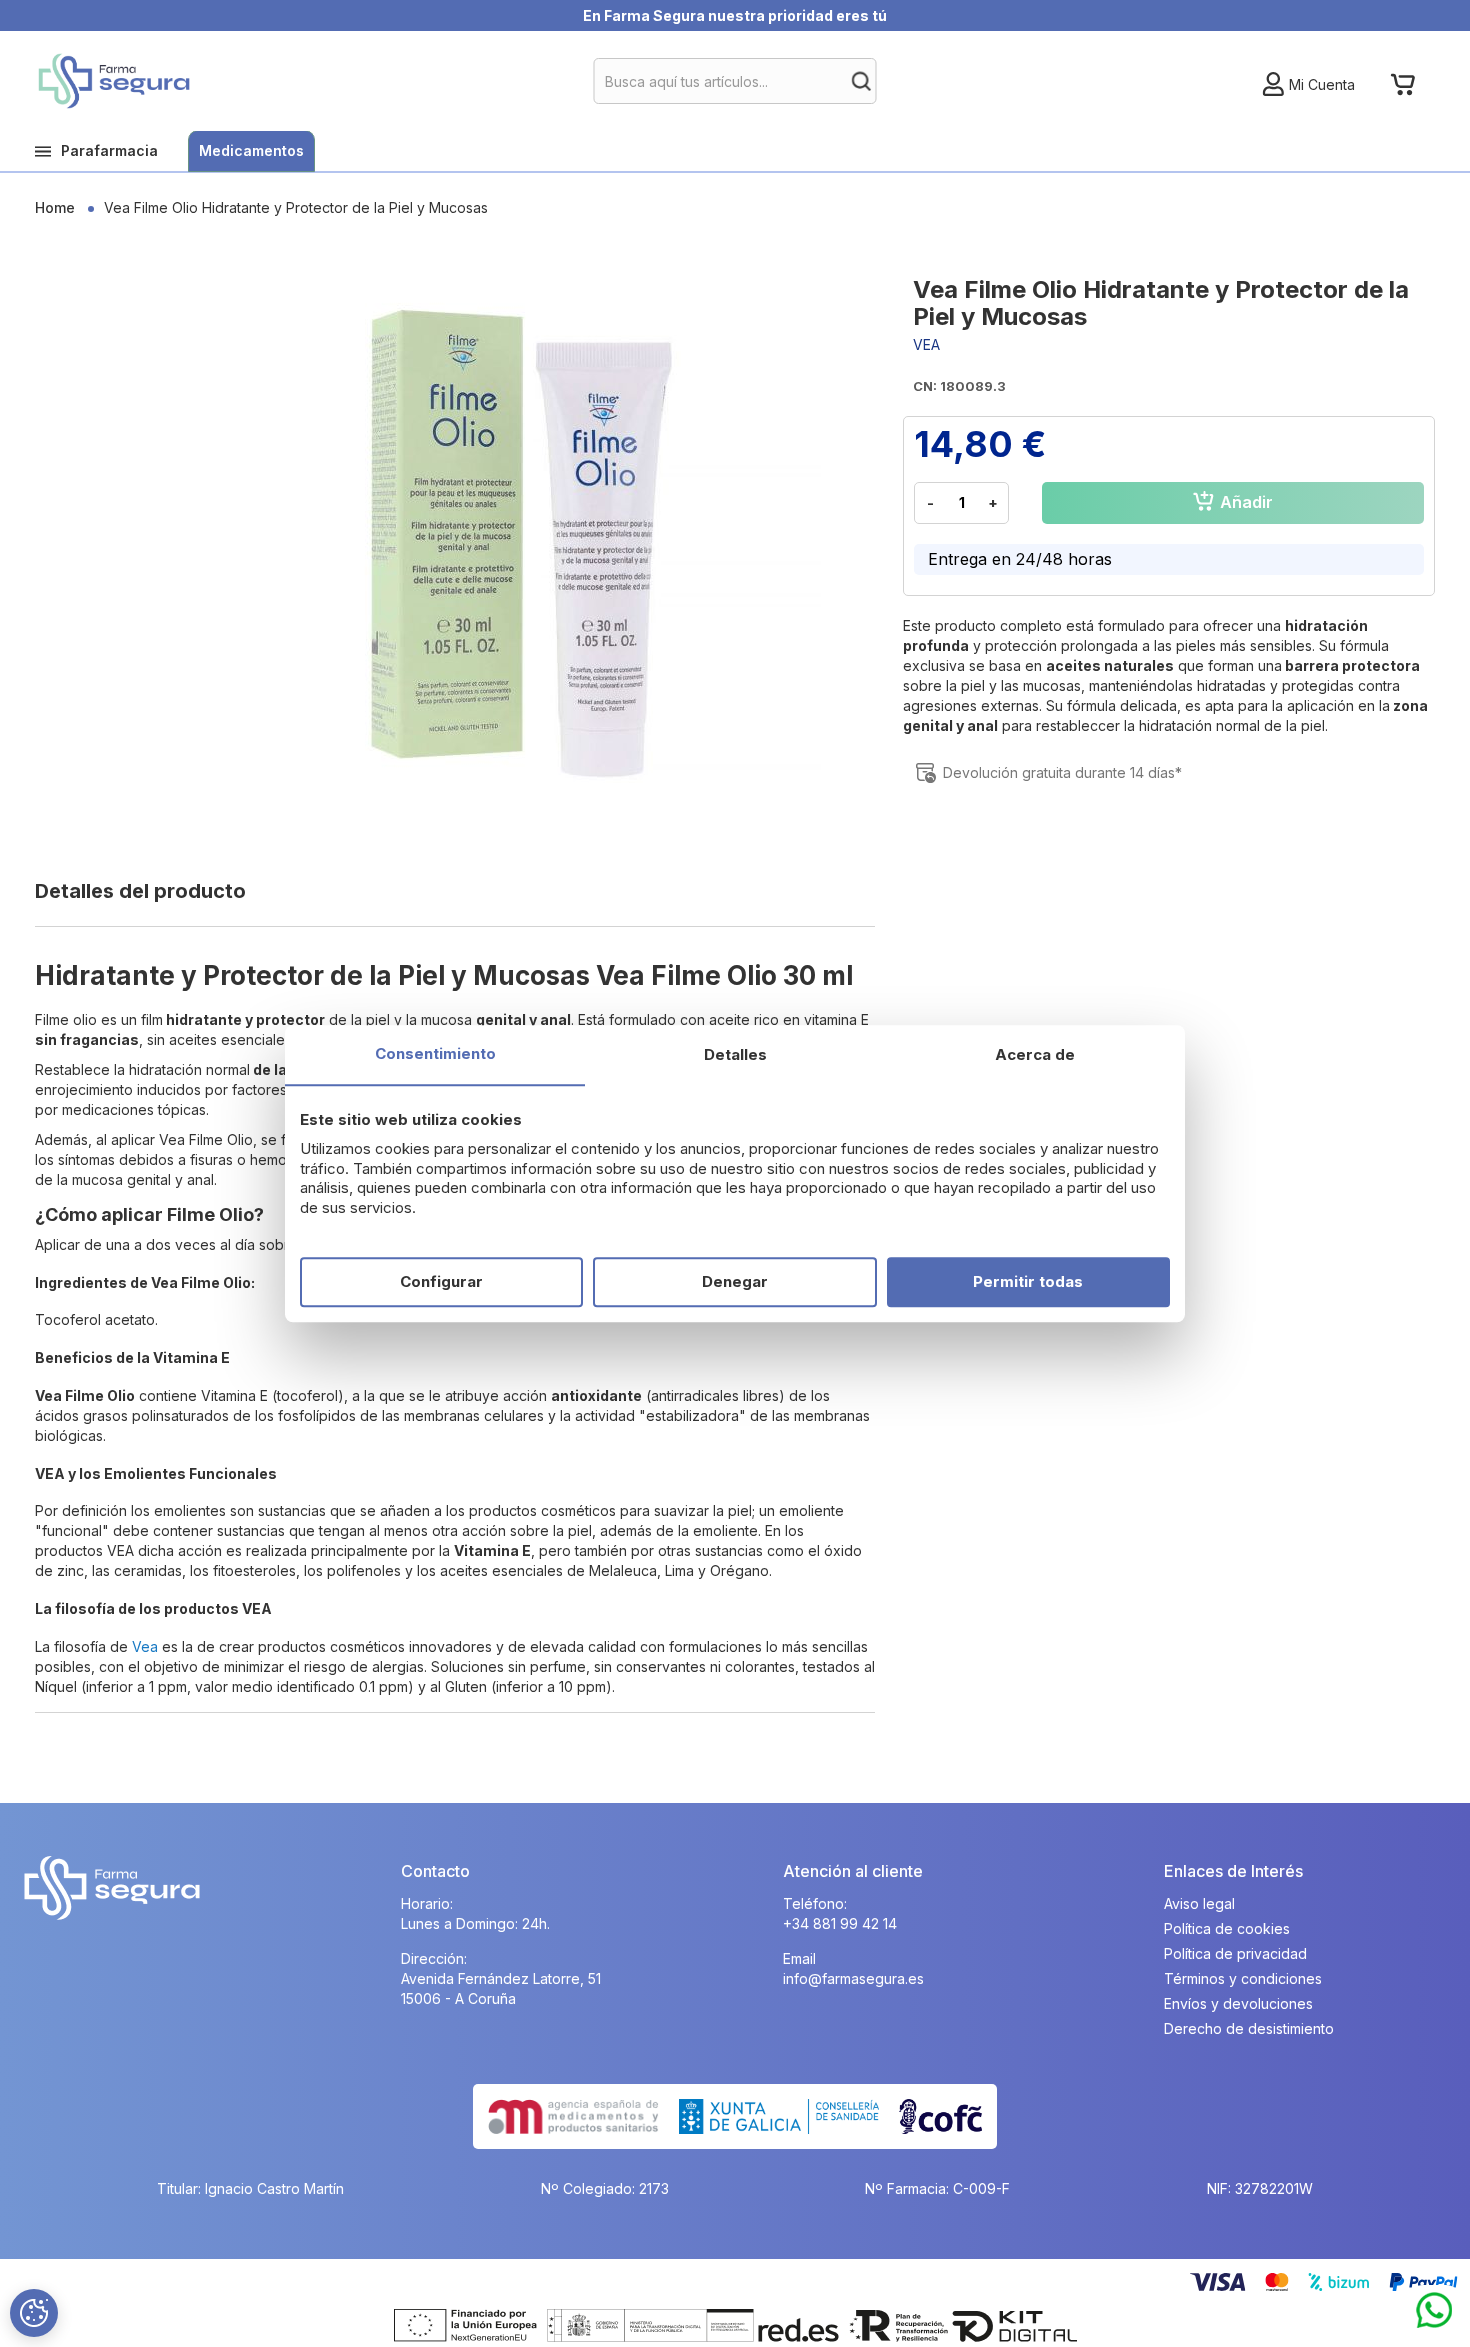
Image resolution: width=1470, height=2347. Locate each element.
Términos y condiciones (1243, 1978)
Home (55, 207)
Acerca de (1035, 1054)
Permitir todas (1028, 1281)
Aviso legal (1199, 1903)
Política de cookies (1227, 1928)
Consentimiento (435, 1053)
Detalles (735, 1054)
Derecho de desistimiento (1249, 2028)
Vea (145, 1646)
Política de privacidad (1235, 1953)
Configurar (441, 1281)
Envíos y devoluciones (1238, 2003)
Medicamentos (251, 150)
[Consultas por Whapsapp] (1434, 2311)
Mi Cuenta (1322, 84)
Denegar (735, 1281)
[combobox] (735, 81)
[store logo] (113, 81)
